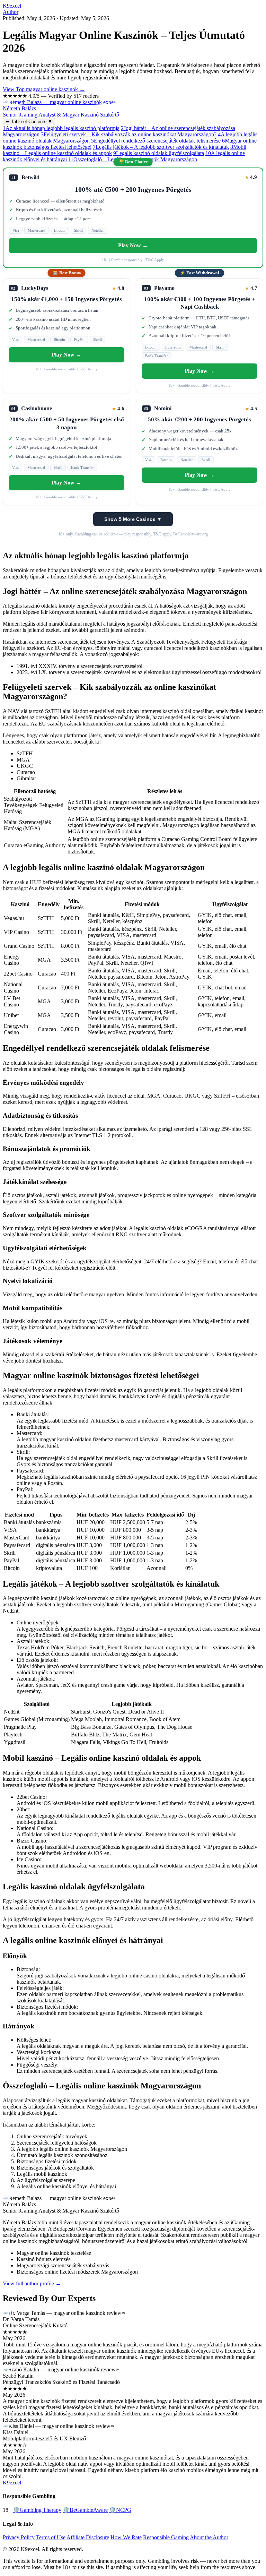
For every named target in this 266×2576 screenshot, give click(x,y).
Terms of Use (51, 2537)
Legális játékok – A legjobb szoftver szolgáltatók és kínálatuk (161, 147)
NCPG (120, 2510)
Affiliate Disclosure (88, 2537)
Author (11, 12)
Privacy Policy (19, 2537)
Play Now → (133, 245)
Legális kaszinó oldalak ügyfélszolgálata (159, 153)
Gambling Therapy (37, 2510)
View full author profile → (32, 2283)
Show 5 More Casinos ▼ (133, 519)
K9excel (12, 6)
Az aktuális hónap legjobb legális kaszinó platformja (61, 128)
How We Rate (126, 2537)
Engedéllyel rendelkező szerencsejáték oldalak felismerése (156, 141)
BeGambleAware (85, 2510)
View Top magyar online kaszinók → (44, 89)
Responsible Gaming (166, 2537)
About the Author (209, 2537)
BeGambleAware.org (190, 534)
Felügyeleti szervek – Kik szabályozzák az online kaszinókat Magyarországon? (129, 134)
